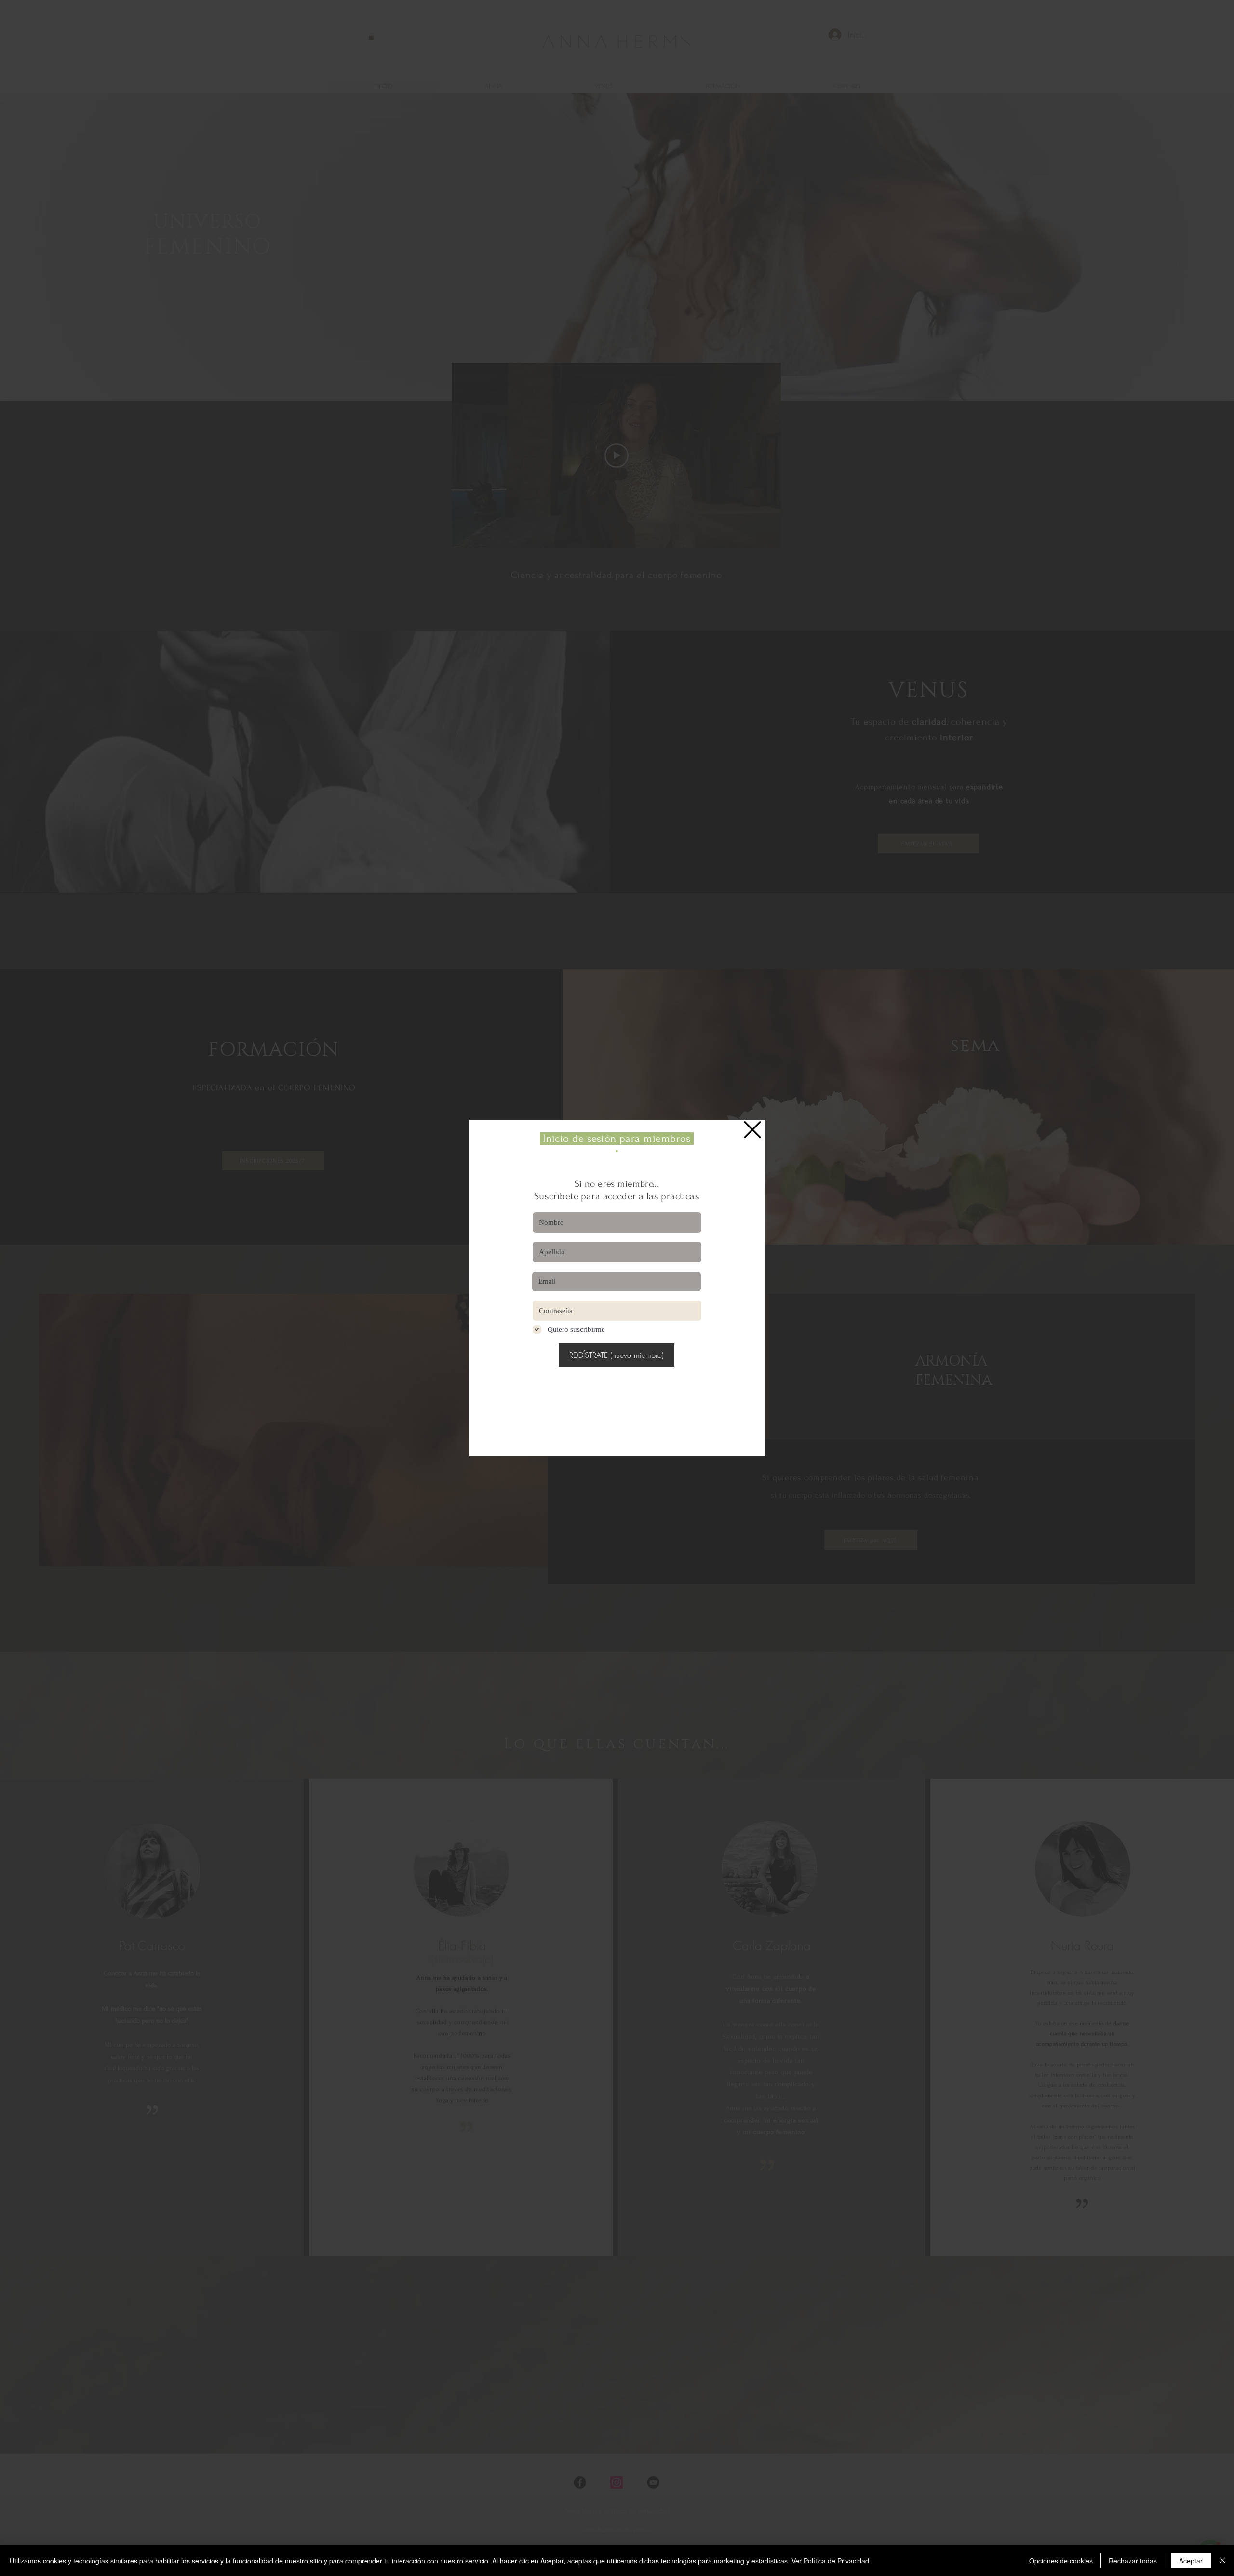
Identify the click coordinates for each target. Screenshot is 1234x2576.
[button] (752, 1130)
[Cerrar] (1222, 2561)
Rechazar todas (1133, 2561)
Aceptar (1191, 2561)
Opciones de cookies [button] (1061, 2561)
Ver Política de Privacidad (830, 2561)
